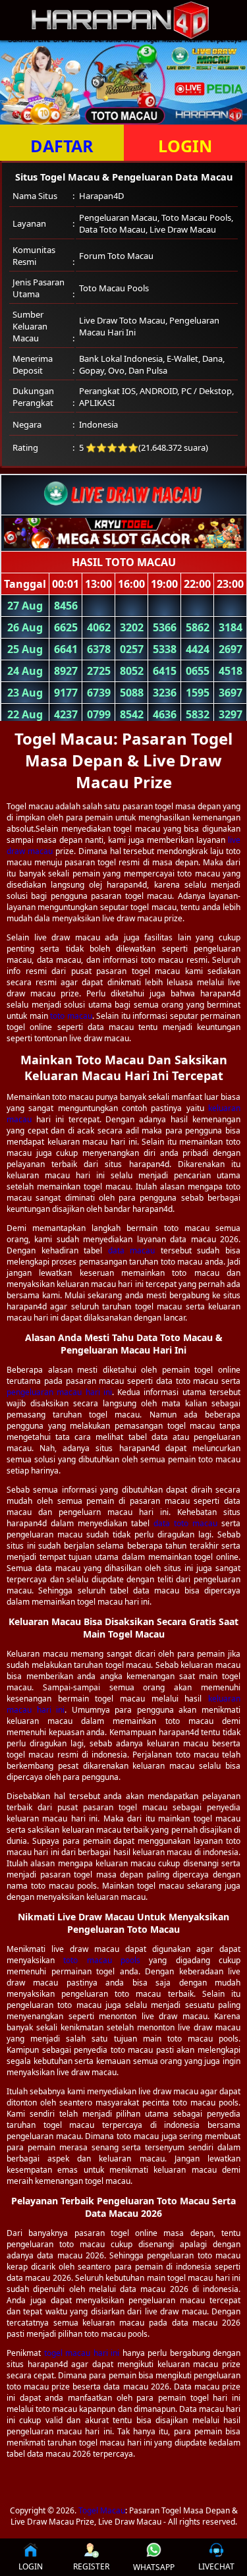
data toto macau (185, 1523)
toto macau (71, 1016)
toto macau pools (102, 1960)
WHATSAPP (154, 2567)
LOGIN (31, 2566)
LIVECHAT (216, 2566)
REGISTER (91, 2566)
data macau (132, 1250)
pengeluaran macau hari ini (59, 1392)
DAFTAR (62, 146)
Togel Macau (102, 2510)
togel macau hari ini (82, 2353)
